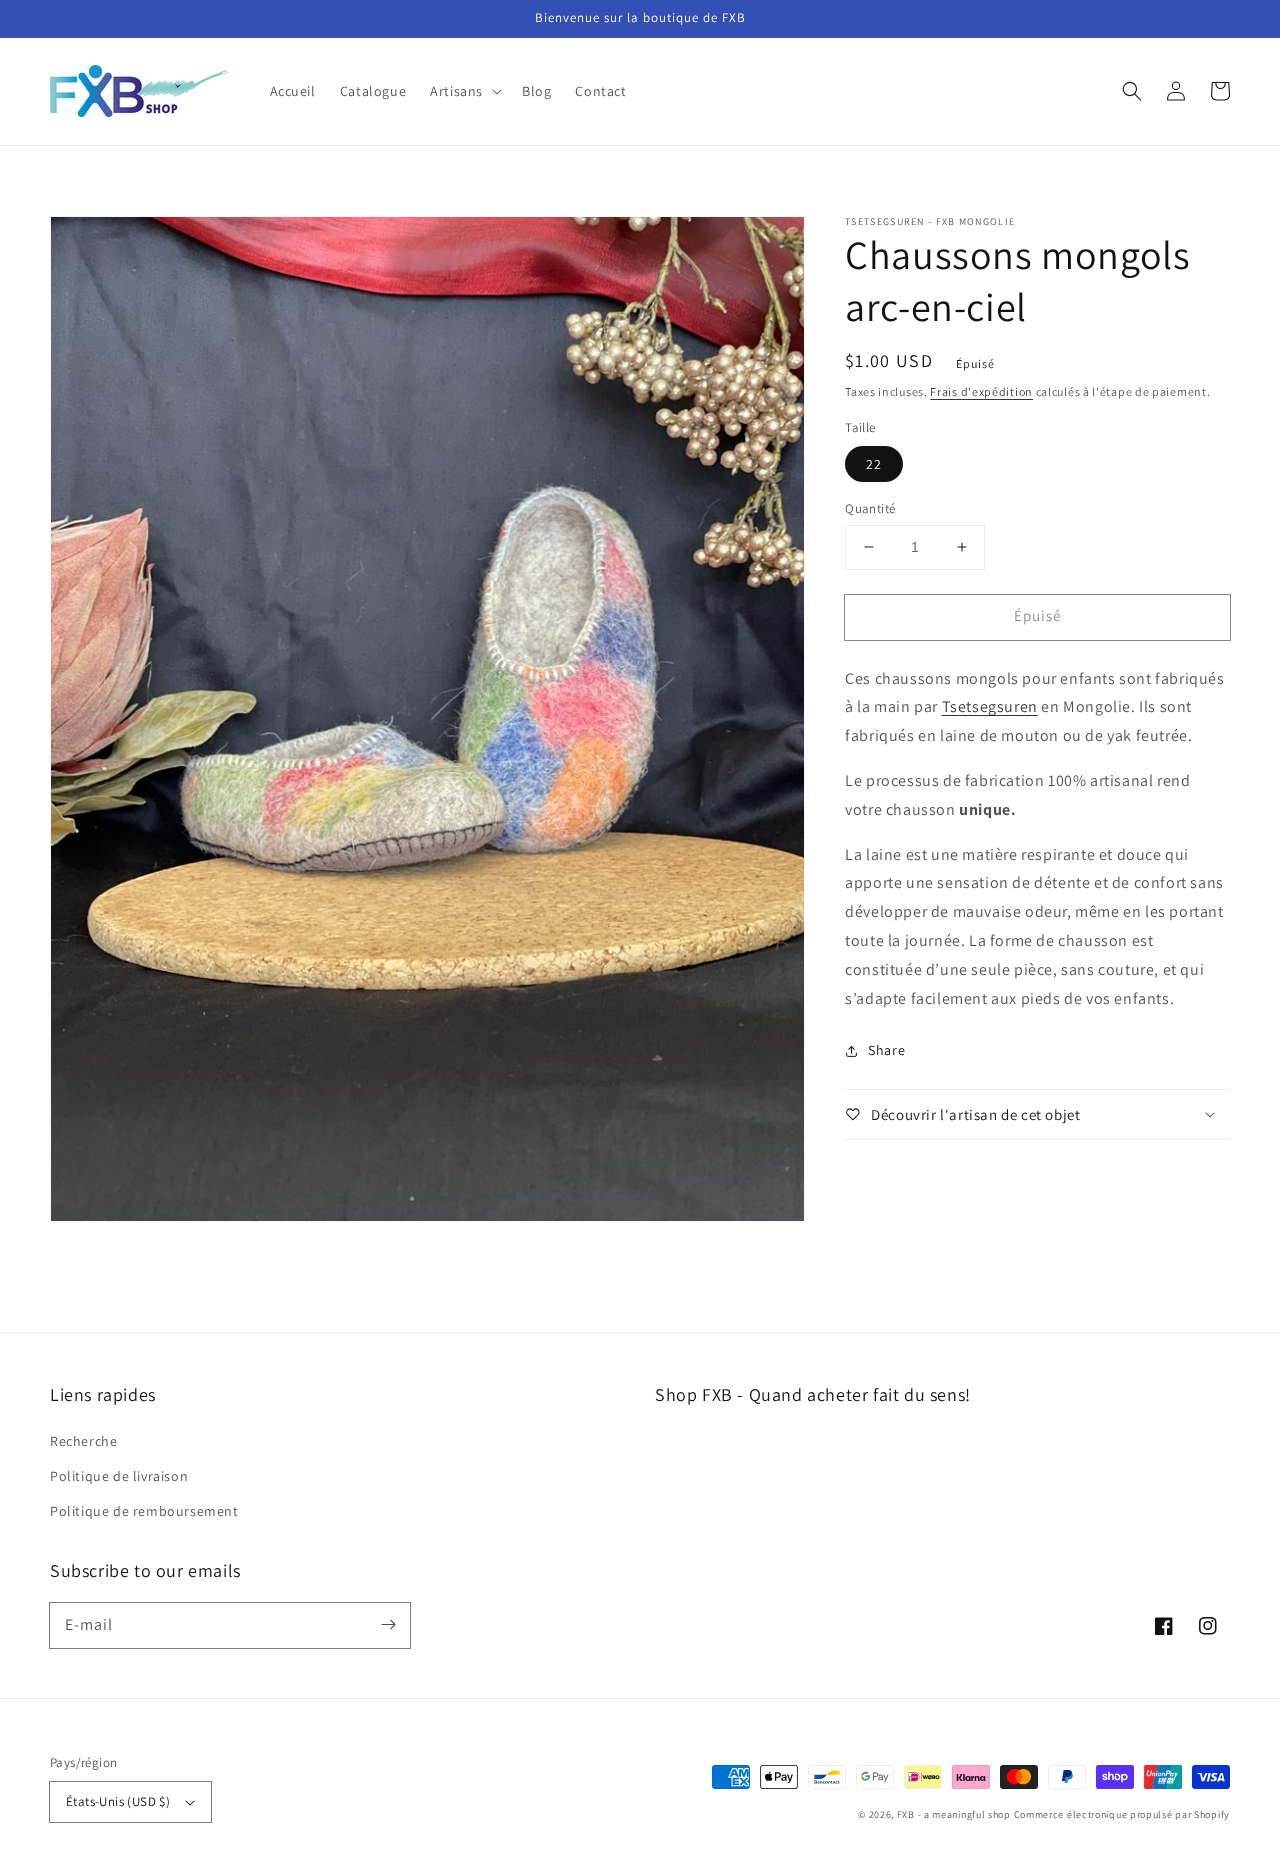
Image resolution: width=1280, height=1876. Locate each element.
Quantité (870, 508)
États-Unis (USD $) (118, 1801)
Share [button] (886, 1050)
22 (874, 464)
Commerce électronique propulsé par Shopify (1122, 1814)
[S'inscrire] (388, 1625)
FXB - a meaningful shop (954, 1814)
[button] (464, 91)
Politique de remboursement (144, 1511)
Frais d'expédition (981, 391)
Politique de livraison (119, 1476)
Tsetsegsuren (990, 706)
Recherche (83, 1441)
